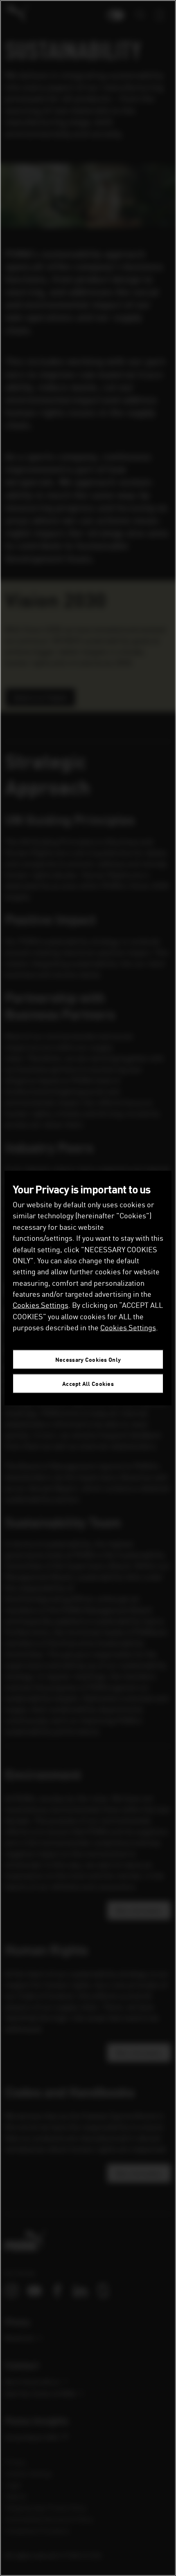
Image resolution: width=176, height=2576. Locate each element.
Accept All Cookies (88, 1384)
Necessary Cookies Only (88, 1360)
